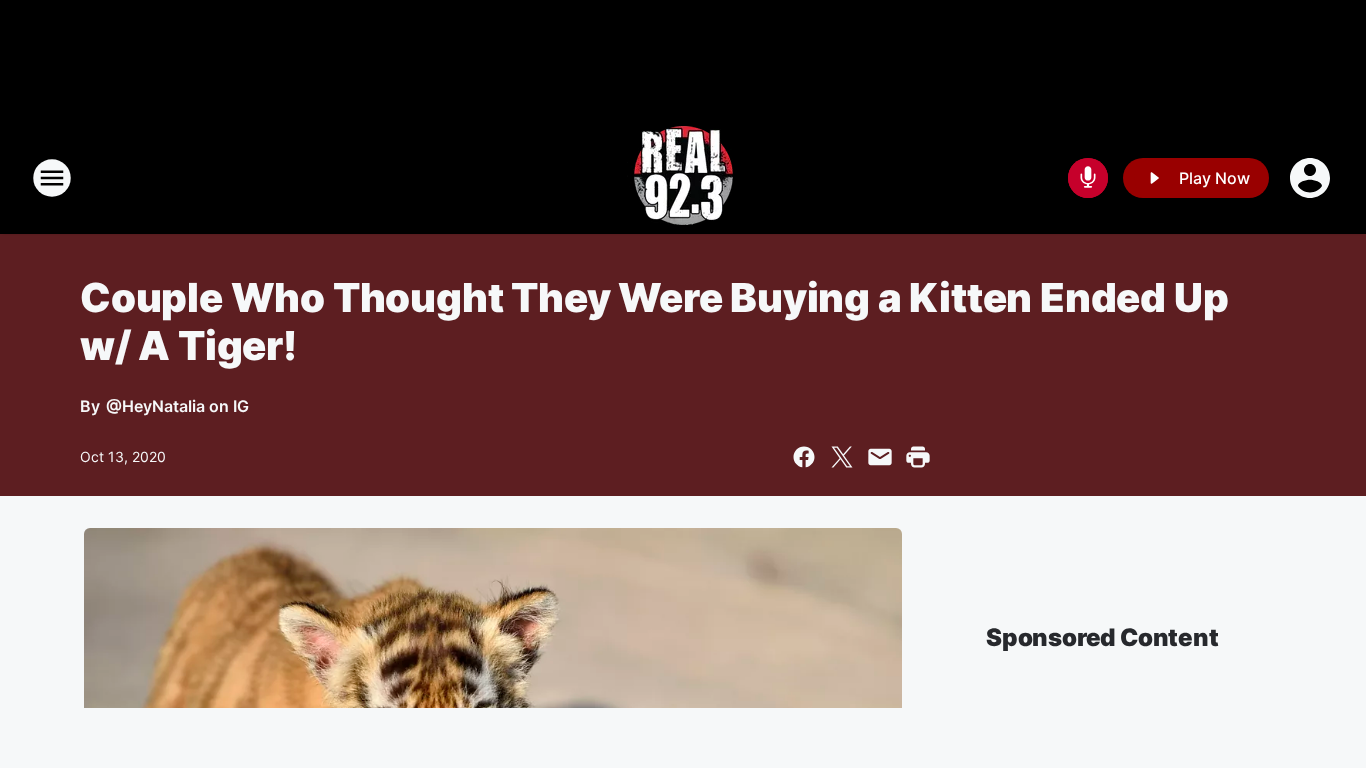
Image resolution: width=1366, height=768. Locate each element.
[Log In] (1312, 178)
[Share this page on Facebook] (804, 457)
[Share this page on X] (842, 457)
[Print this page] (918, 457)
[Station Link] (683, 178)
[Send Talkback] (1088, 178)
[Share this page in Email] (880, 457)
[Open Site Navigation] (52, 178)
